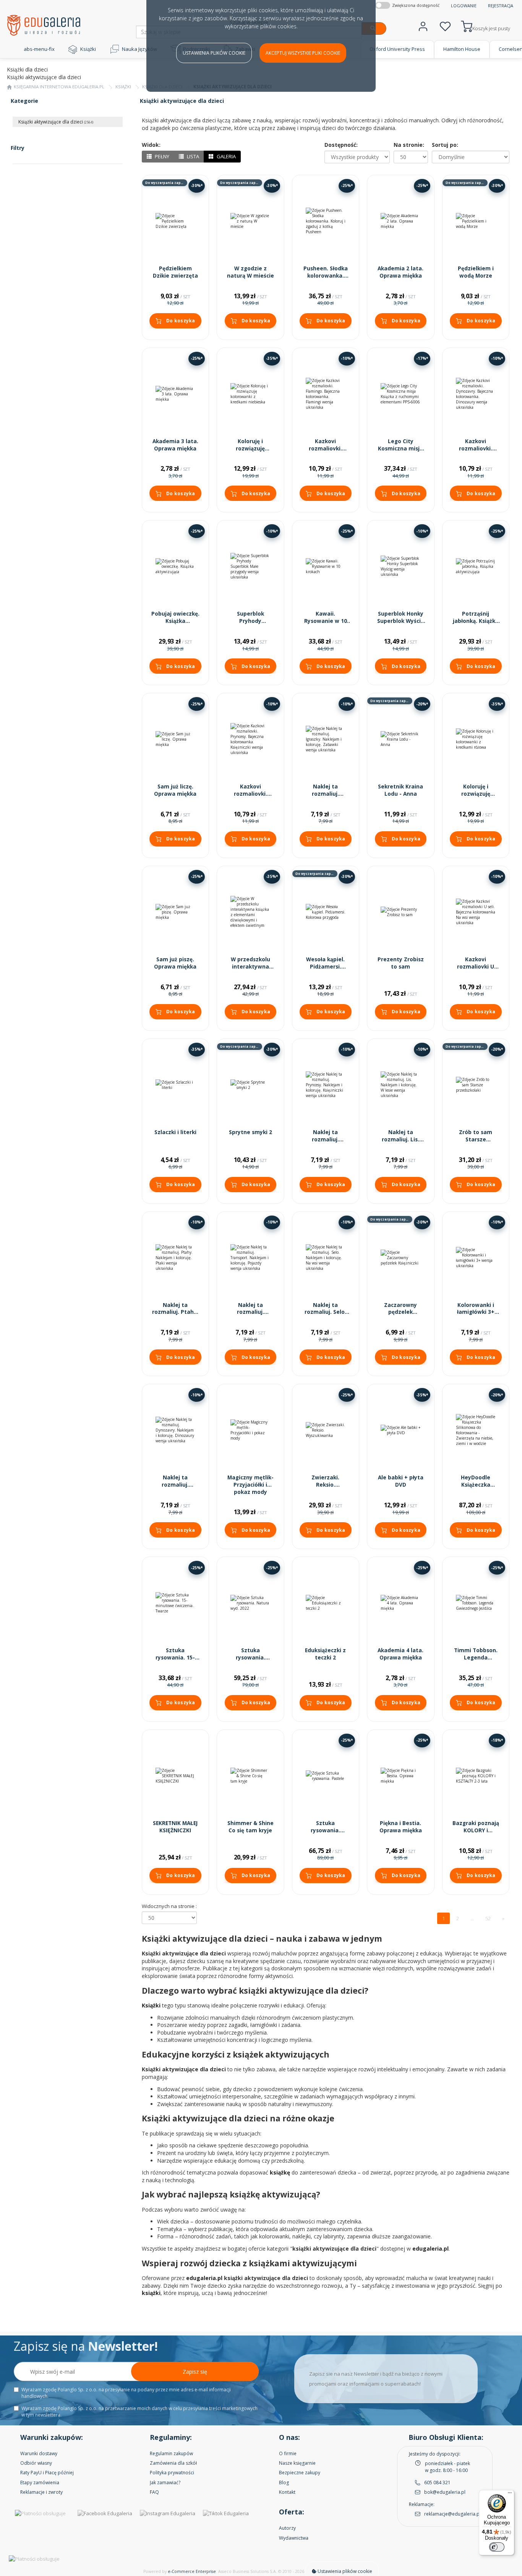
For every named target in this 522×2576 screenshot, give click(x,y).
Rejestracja (501, 6)
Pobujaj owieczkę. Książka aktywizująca (175, 621)
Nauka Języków (139, 49)
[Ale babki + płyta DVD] (401, 1430)
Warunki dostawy (39, 2453)
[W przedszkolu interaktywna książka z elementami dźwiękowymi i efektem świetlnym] (250, 912)
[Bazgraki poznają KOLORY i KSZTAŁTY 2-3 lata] (476, 1776)
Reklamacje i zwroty (41, 2492)
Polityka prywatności (172, 2473)
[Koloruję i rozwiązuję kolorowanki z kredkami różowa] (476, 739)
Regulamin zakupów (171, 2453)
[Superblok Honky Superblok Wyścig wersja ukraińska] (401, 566)
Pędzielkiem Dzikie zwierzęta (175, 272)
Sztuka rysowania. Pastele (325, 1830)
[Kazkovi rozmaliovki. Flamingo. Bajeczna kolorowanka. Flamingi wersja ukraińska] (326, 394)
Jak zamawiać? (165, 2483)
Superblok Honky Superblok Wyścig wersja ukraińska (401, 621)
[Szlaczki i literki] (176, 1085)
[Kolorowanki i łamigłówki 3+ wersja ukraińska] (476, 1258)
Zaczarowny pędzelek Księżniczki (400, 1312)
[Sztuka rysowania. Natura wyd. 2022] (250, 1603)
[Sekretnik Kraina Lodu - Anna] (401, 739)
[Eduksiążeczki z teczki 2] (326, 1603)
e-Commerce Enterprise (192, 2571)
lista (192, 156)
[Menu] (510, 2495)
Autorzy (287, 2528)
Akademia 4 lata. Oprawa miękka (400, 1654)
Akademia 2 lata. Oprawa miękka (400, 272)
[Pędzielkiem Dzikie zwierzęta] (176, 221)
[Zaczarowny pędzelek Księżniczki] (401, 1258)
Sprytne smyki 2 (250, 1132)
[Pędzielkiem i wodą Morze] (476, 221)
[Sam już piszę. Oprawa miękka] (176, 912)
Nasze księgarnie (297, 2463)
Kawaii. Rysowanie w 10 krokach (326, 621)
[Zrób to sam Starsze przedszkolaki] (476, 1085)
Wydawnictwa (294, 2538)
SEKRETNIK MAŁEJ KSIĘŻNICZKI (175, 1827)
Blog (284, 2483)
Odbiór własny (36, 2463)
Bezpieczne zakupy (300, 2473)
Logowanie (464, 6)
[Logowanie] (423, 25)
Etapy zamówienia (40, 2483)
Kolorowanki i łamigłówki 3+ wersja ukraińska (476, 1312)
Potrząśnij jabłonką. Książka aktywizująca (476, 621)
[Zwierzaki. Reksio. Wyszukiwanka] (326, 1430)
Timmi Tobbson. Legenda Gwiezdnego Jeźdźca (476, 1661)
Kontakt (287, 2492)
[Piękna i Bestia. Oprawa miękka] (401, 1776)
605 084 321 (437, 2483)
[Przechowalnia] (445, 25)
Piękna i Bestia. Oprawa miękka (401, 1827)
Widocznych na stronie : (169, 1906)
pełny (161, 156)
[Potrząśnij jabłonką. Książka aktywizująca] (476, 566)
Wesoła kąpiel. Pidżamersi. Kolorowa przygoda (325, 970)
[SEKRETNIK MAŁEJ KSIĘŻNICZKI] (176, 1776)
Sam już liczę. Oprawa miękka (175, 790)
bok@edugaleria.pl (445, 2492)
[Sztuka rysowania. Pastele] (326, 1776)
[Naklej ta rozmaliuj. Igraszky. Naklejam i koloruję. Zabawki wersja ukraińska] (326, 739)
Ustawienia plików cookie (214, 53)
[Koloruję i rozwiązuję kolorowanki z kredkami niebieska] (250, 394)
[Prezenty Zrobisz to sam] (401, 912)
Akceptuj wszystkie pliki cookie (303, 53)
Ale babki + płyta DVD (401, 1481)
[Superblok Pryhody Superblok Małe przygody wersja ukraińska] (250, 566)
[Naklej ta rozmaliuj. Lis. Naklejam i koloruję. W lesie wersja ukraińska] (401, 1085)
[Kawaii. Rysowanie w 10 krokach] (326, 566)
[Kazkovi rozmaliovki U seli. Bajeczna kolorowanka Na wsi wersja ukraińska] (476, 912)
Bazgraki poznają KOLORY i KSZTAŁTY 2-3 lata (476, 1834)
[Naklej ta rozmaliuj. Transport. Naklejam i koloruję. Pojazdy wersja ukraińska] (250, 1258)
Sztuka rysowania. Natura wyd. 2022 (250, 1658)
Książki (88, 49)
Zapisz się (195, 2372)
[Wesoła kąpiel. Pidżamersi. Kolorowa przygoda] (326, 912)
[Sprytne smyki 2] (250, 1085)
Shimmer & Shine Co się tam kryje (250, 1827)
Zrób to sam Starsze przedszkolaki (476, 1139)
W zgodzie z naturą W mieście (250, 272)
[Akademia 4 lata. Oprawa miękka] (401, 1603)
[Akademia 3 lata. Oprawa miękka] (176, 394)
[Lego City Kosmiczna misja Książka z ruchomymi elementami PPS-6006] (401, 394)
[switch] (497, 2547)
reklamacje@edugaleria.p (452, 2514)
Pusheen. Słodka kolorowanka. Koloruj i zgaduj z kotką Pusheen (326, 279)
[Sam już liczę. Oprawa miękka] (176, 739)
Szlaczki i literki (175, 1132)
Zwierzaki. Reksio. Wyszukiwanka (326, 1485)
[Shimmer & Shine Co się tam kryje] (250, 1776)
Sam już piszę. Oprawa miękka (175, 963)
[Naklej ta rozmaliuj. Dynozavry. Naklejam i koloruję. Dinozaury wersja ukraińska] (176, 1430)
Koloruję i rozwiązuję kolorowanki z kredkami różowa (476, 797)
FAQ (154, 2492)
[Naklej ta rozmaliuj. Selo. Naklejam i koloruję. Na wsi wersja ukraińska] (326, 1258)
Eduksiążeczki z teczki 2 (325, 1654)
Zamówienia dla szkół (173, 2463)
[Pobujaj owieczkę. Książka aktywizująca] (176, 566)
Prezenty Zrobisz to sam (401, 963)
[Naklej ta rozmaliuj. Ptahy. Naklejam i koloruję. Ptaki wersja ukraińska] (176, 1258)
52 (488, 1918)
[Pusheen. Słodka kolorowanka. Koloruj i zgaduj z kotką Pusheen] (326, 221)
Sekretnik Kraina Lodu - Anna (400, 790)
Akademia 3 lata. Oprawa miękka (175, 445)
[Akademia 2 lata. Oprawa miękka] (401, 221)
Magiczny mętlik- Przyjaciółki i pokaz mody (250, 1485)
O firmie (288, 2453)
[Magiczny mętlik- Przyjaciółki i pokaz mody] (250, 1430)
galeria (226, 156)
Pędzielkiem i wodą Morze (476, 272)
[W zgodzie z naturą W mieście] (250, 221)
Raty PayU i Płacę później (47, 2473)
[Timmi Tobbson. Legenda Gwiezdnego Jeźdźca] (476, 1603)
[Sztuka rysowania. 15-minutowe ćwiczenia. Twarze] (176, 1603)
